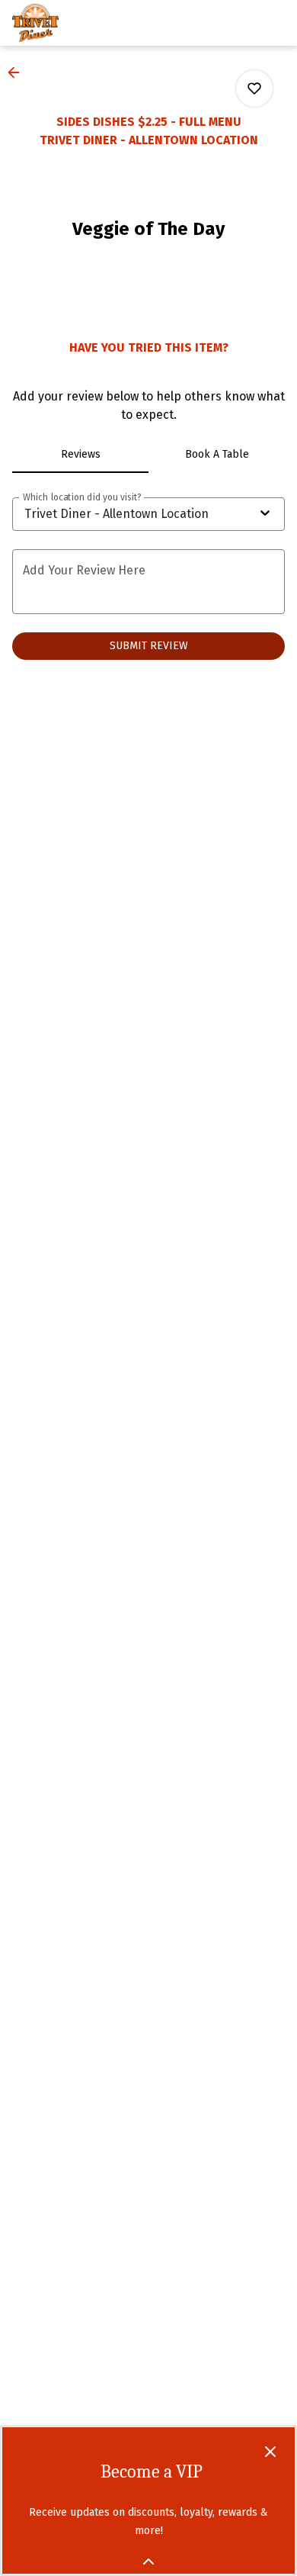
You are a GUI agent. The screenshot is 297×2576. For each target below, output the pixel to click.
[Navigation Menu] (276, 23)
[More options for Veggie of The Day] (254, 88)
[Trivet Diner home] (81, 23)
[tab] (80, 455)
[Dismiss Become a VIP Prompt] (270, 2452)
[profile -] (238, 22)
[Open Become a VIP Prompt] (148, 2562)
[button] (18, 72)
